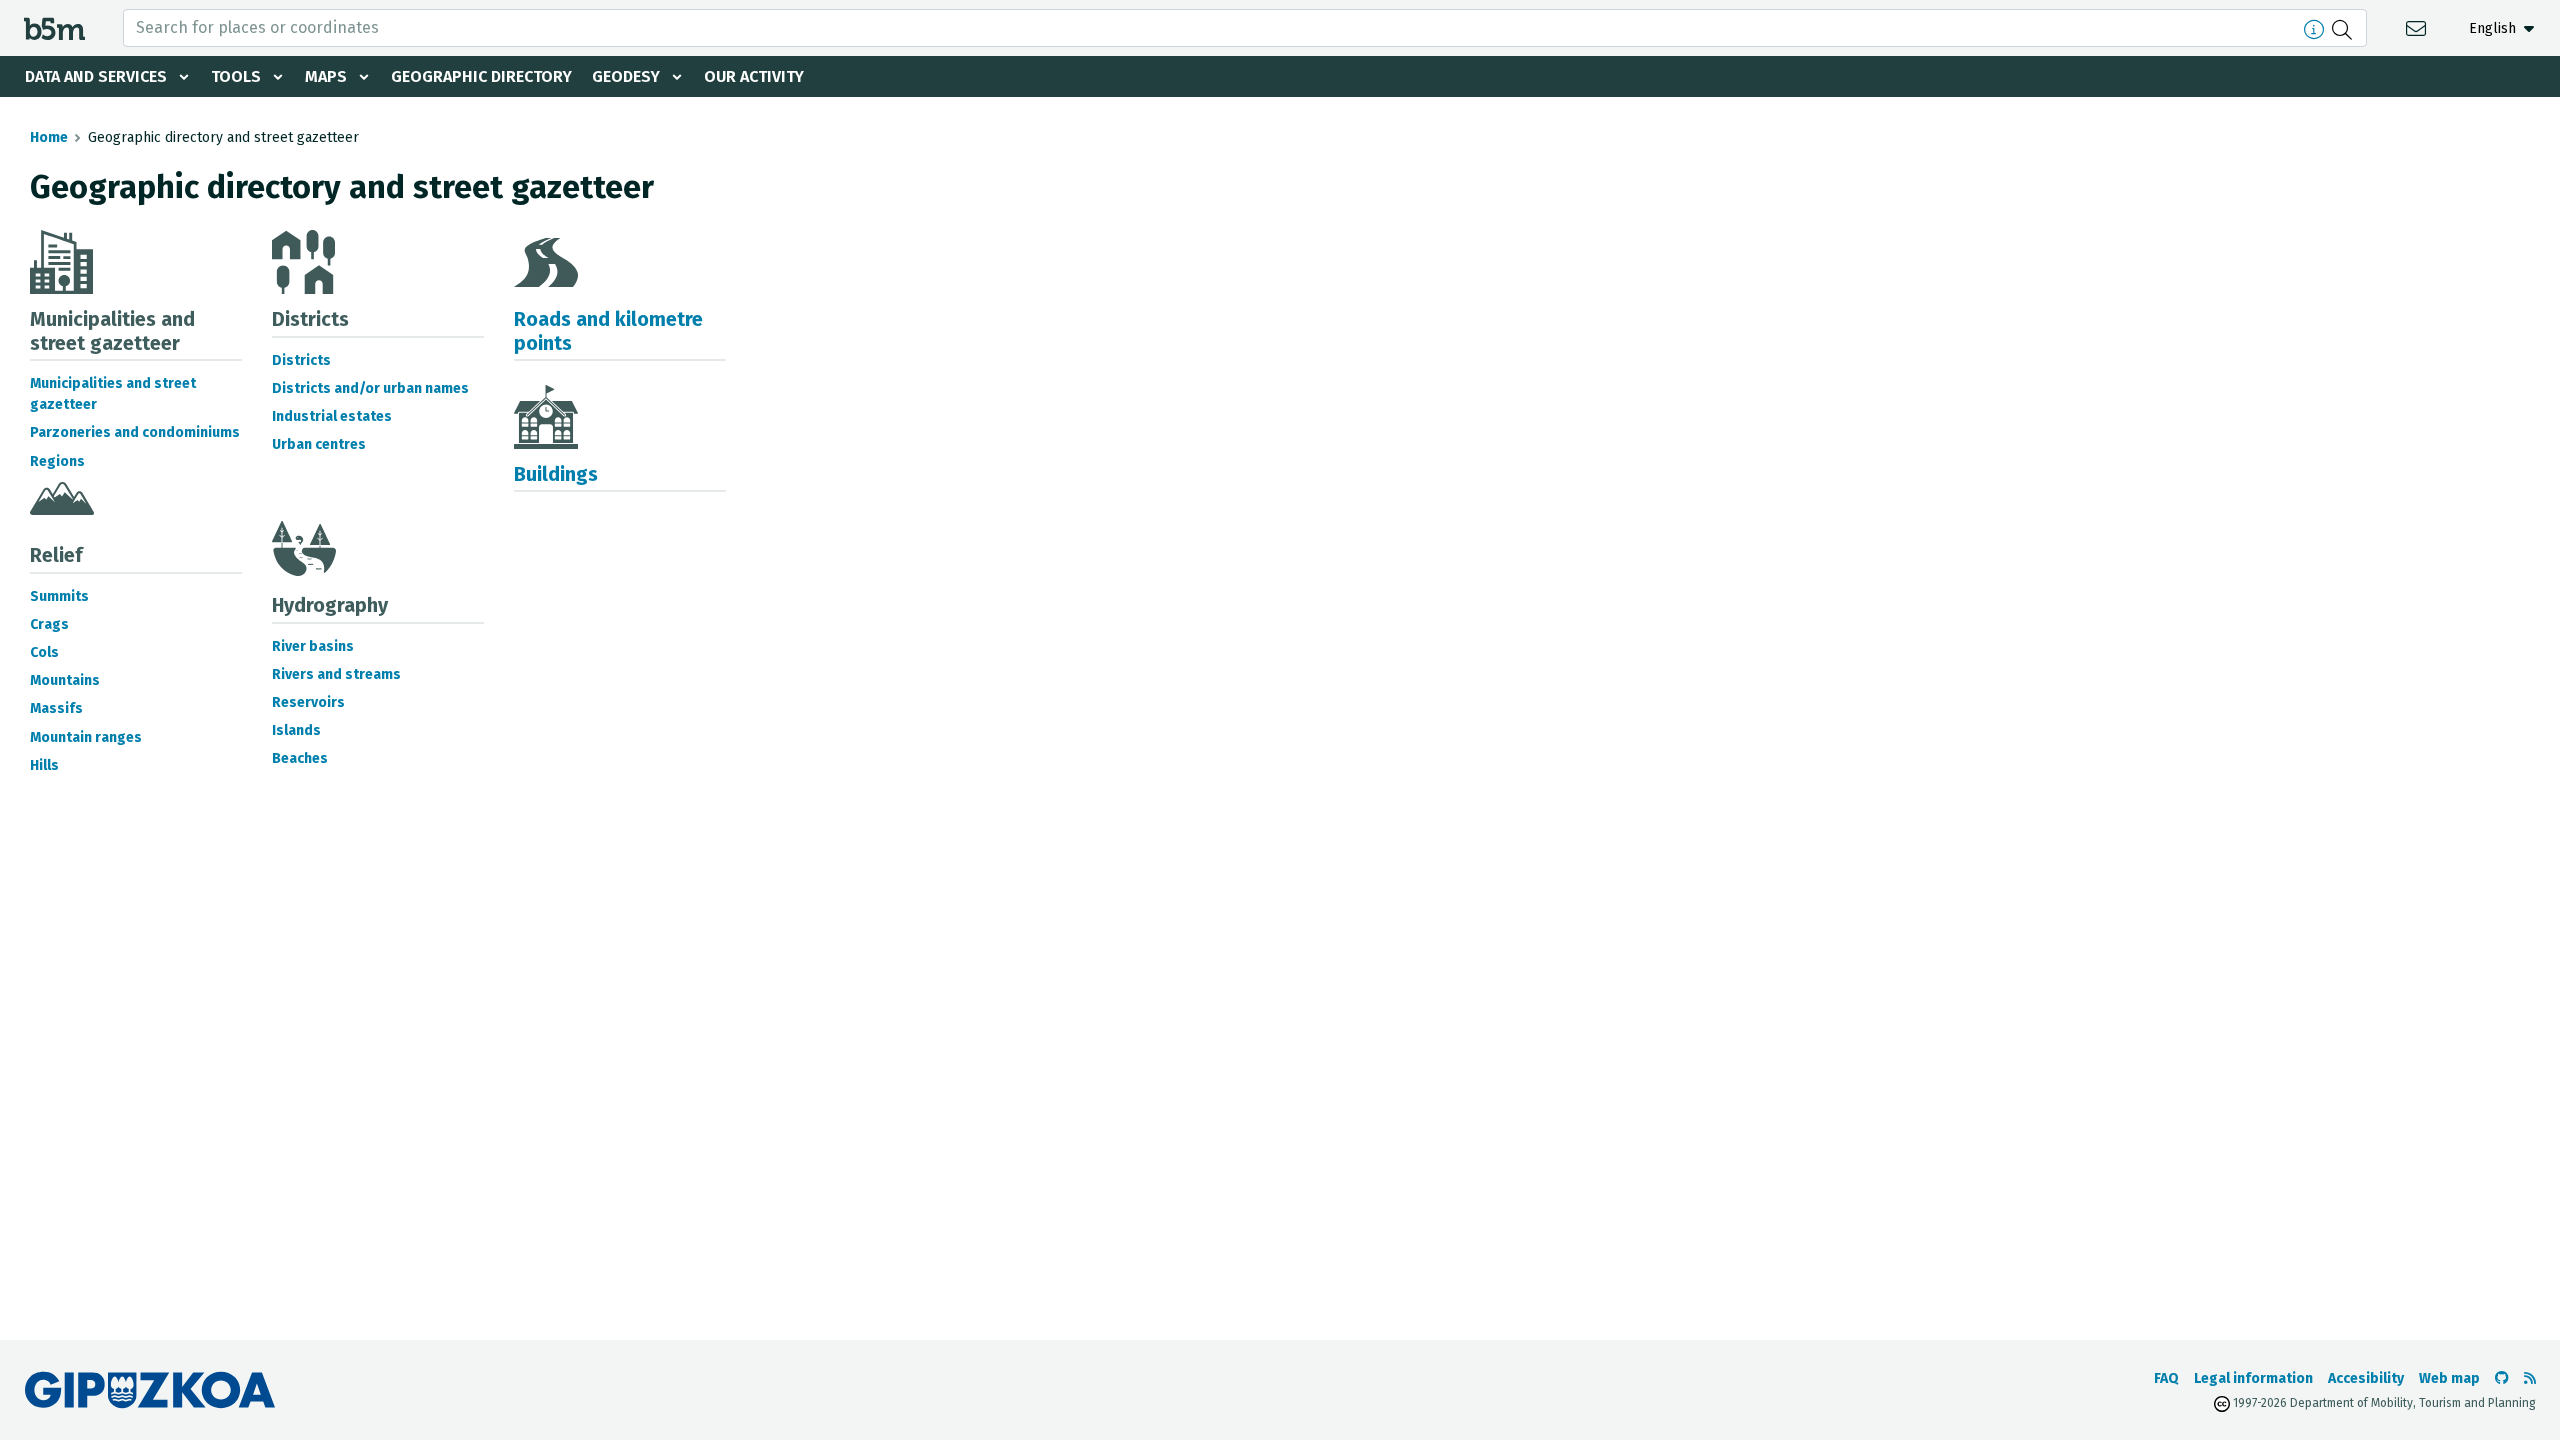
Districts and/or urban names (370, 388)
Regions (57, 461)
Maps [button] (326, 76)
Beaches (300, 758)
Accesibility (2366, 1378)
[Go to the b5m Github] (2502, 1378)
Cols (44, 652)
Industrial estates (332, 416)
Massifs (56, 708)
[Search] (2344, 28)
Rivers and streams (336, 674)
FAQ (2166, 1378)
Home (49, 137)
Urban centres (319, 444)
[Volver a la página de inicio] (54, 27)
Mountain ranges (86, 737)
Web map (2449, 1378)
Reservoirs (308, 702)
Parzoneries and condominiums (135, 432)
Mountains (65, 680)
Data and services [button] (96, 76)
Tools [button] (236, 76)
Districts (301, 360)
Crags (49, 624)
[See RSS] (2530, 1378)
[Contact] (2418, 27)
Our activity (754, 76)
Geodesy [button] (626, 76)
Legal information (2253, 1378)
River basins (313, 646)
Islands (296, 730)
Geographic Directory (481, 76)
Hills (44, 765)
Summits (59, 596)
